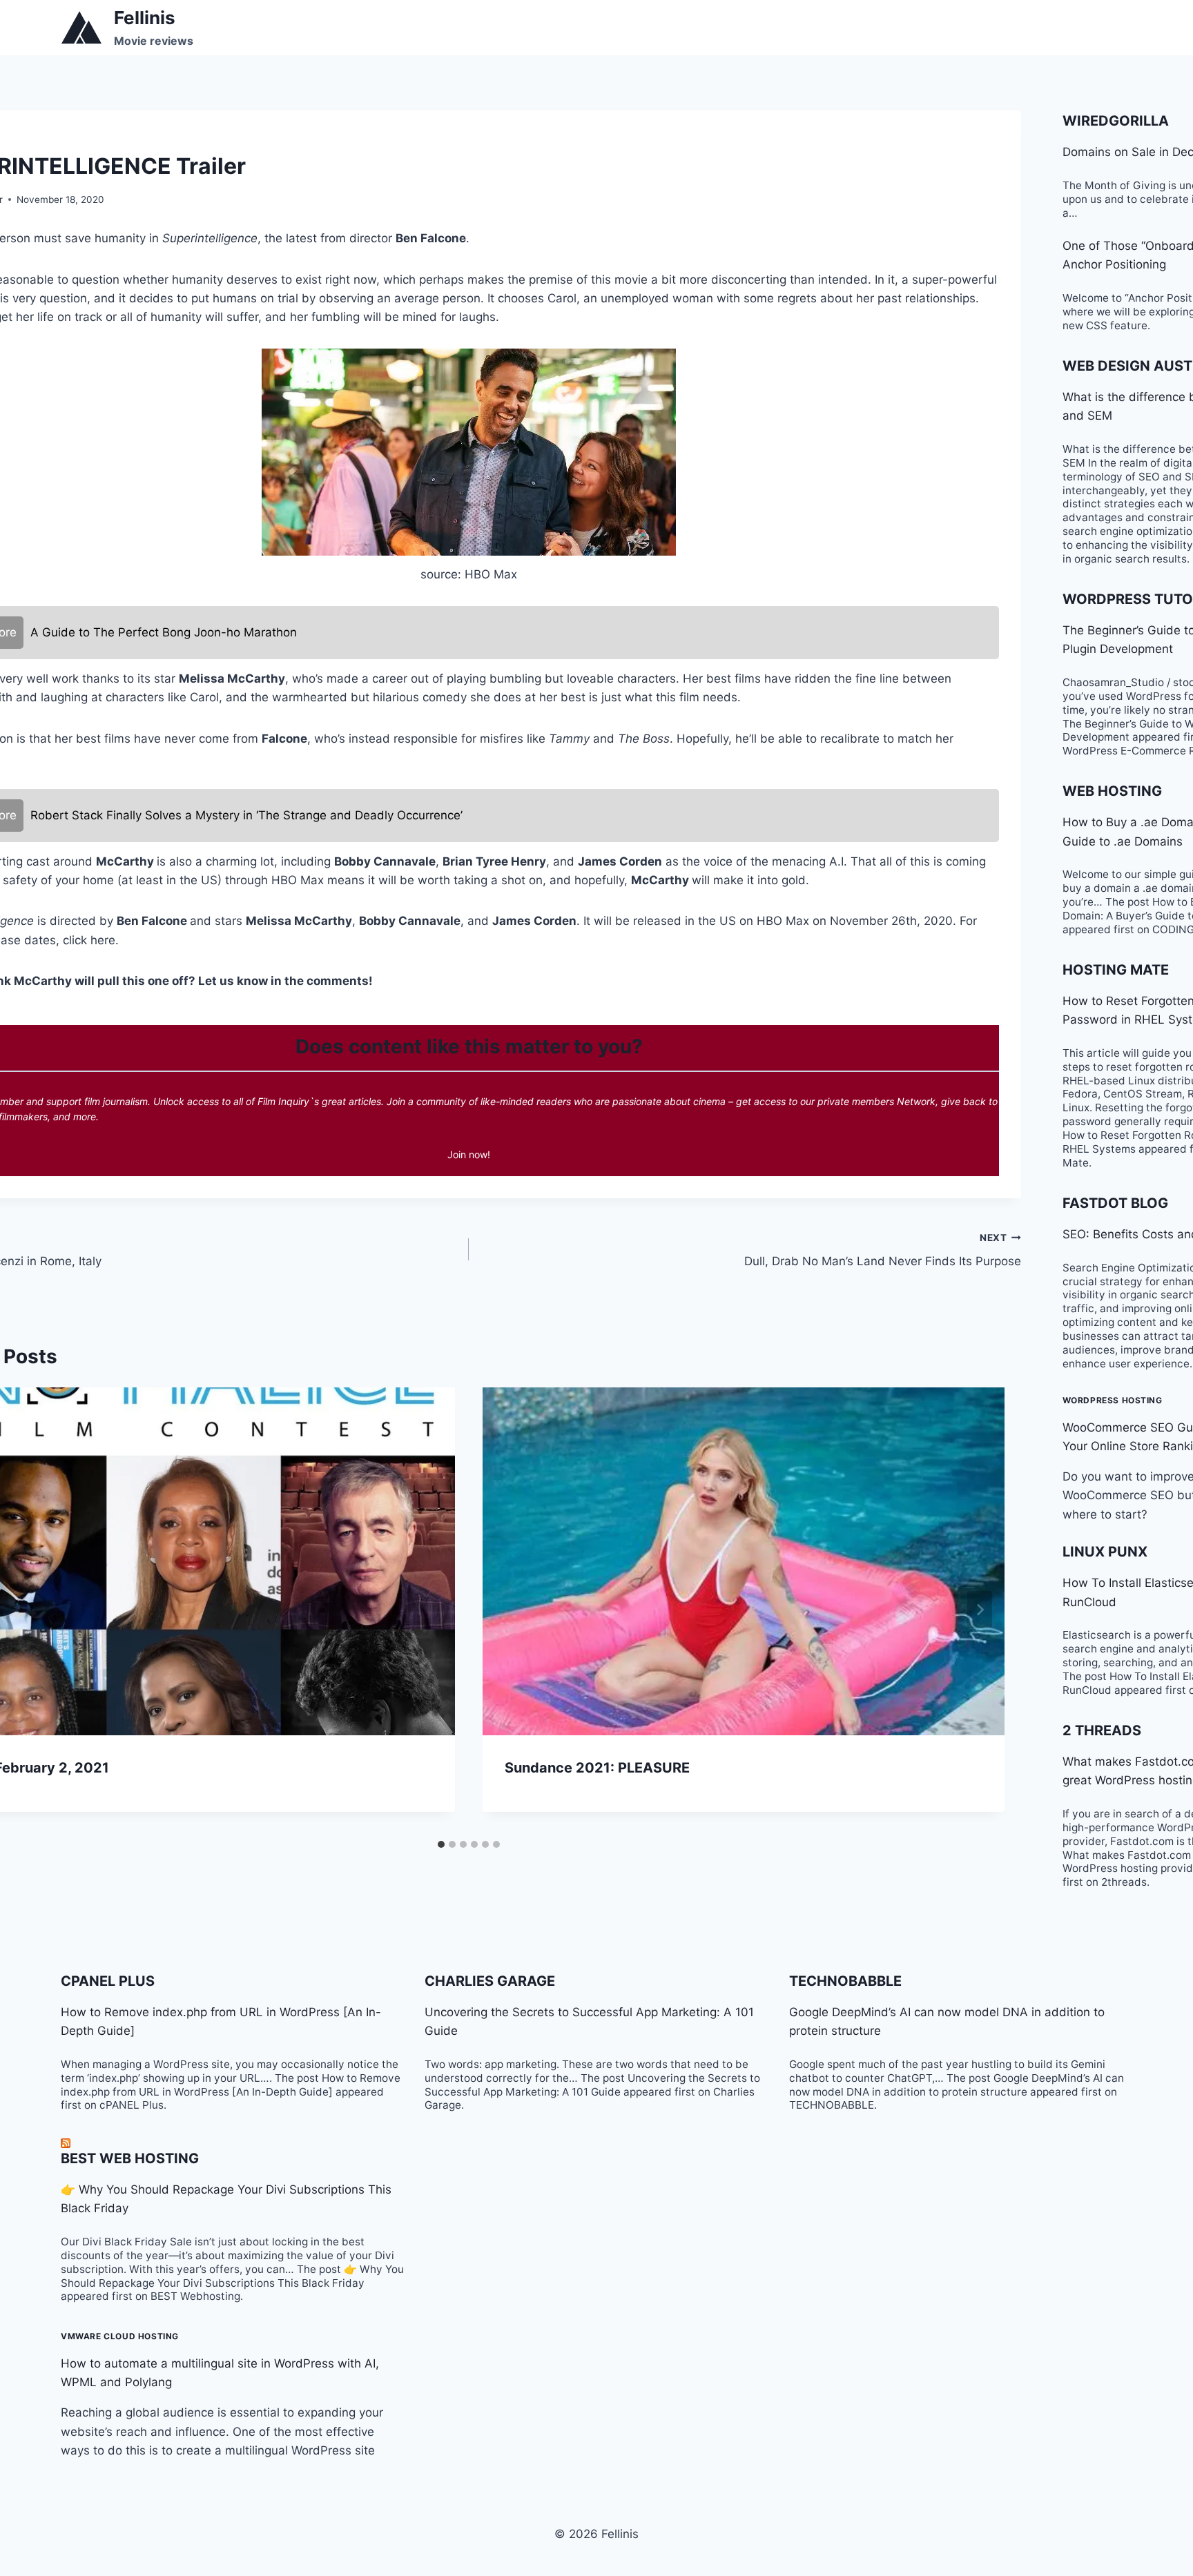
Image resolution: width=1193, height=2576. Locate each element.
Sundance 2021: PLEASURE (597, 1768)
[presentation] (744, 1561)
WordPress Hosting (1113, 1400)
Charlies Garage (490, 1981)
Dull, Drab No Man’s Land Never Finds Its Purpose (883, 1250)
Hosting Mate (1116, 970)
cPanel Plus (108, 1981)
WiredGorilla (1116, 121)
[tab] (441, 1844)
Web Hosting (1112, 791)
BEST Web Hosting (130, 2158)
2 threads (1102, 1730)
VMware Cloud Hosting (120, 2336)
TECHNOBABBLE (845, 1981)
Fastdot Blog (1115, 1203)
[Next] (980, 1610)
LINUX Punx (1105, 1552)
